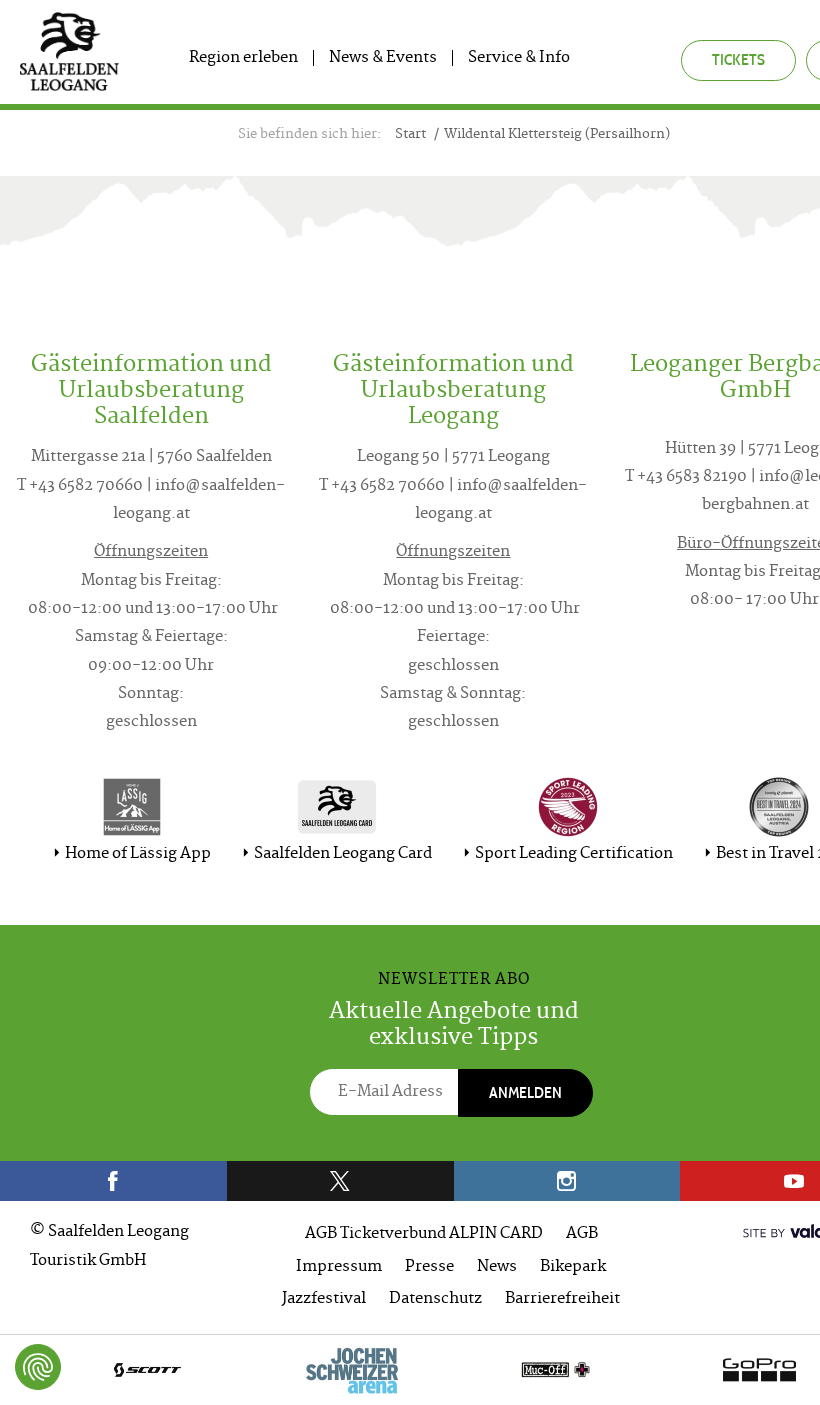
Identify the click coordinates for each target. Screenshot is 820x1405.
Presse (429, 1267)
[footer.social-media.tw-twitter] (340, 1181)
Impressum (339, 1267)
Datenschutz (435, 1299)
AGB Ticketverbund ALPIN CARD (424, 1234)
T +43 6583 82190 (686, 477)
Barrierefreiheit (562, 1299)
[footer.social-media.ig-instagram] (567, 1181)
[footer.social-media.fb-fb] (113, 1181)
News (497, 1267)
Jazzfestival (324, 1299)
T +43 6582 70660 (80, 486)
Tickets (738, 59)
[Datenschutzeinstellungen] (38, 1367)
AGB (582, 1234)
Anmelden (525, 1092)
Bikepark (573, 1267)
